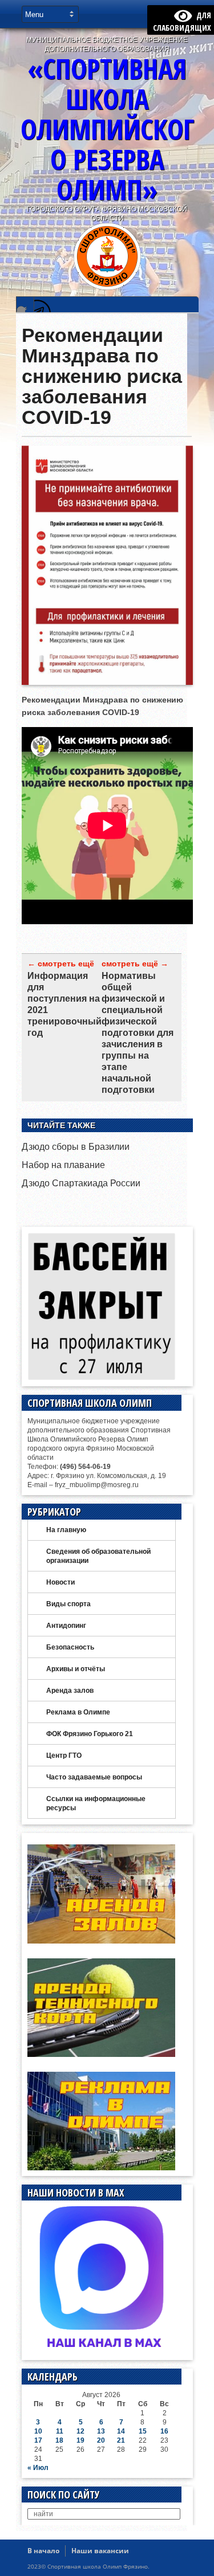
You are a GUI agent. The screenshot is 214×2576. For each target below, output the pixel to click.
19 (80, 2440)
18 (59, 2440)
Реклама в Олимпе (78, 1712)
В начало (43, 2551)
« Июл (38, 2468)
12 (80, 2431)
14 (121, 2431)
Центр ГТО (64, 1756)
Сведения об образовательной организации (98, 1556)
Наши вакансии (100, 2551)
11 (60, 2431)
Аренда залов (70, 1691)
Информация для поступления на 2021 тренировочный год (64, 1004)
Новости (60, 1582)
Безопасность (70, 1647)
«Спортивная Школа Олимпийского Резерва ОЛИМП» (107, 129)
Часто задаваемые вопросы (94, 1777)
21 (121, 2440)
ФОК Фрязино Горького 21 (90, 1734)
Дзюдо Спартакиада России (81, 1183)
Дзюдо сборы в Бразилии (76, 1147)
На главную (66, 1530)
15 (143, 2431)
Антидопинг (66, 1626)
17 (38, 2440)
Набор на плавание (63, 1165)
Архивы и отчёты (76, 1669)
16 (164, 2431)
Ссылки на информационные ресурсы (96, 1803)
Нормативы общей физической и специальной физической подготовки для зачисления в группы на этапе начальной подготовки (138, 1033)
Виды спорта (68, 1604)
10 (38, 2431)
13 (101, 2431)
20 (101, 2440)
